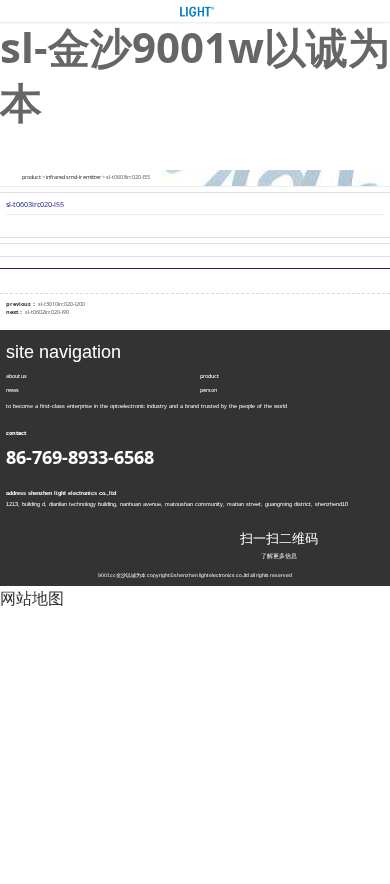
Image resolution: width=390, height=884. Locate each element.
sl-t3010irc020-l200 (61, 304)
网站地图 (32, 598)
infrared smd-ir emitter (73, 177)
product (31, 177)
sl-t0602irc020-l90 (47, 312)
